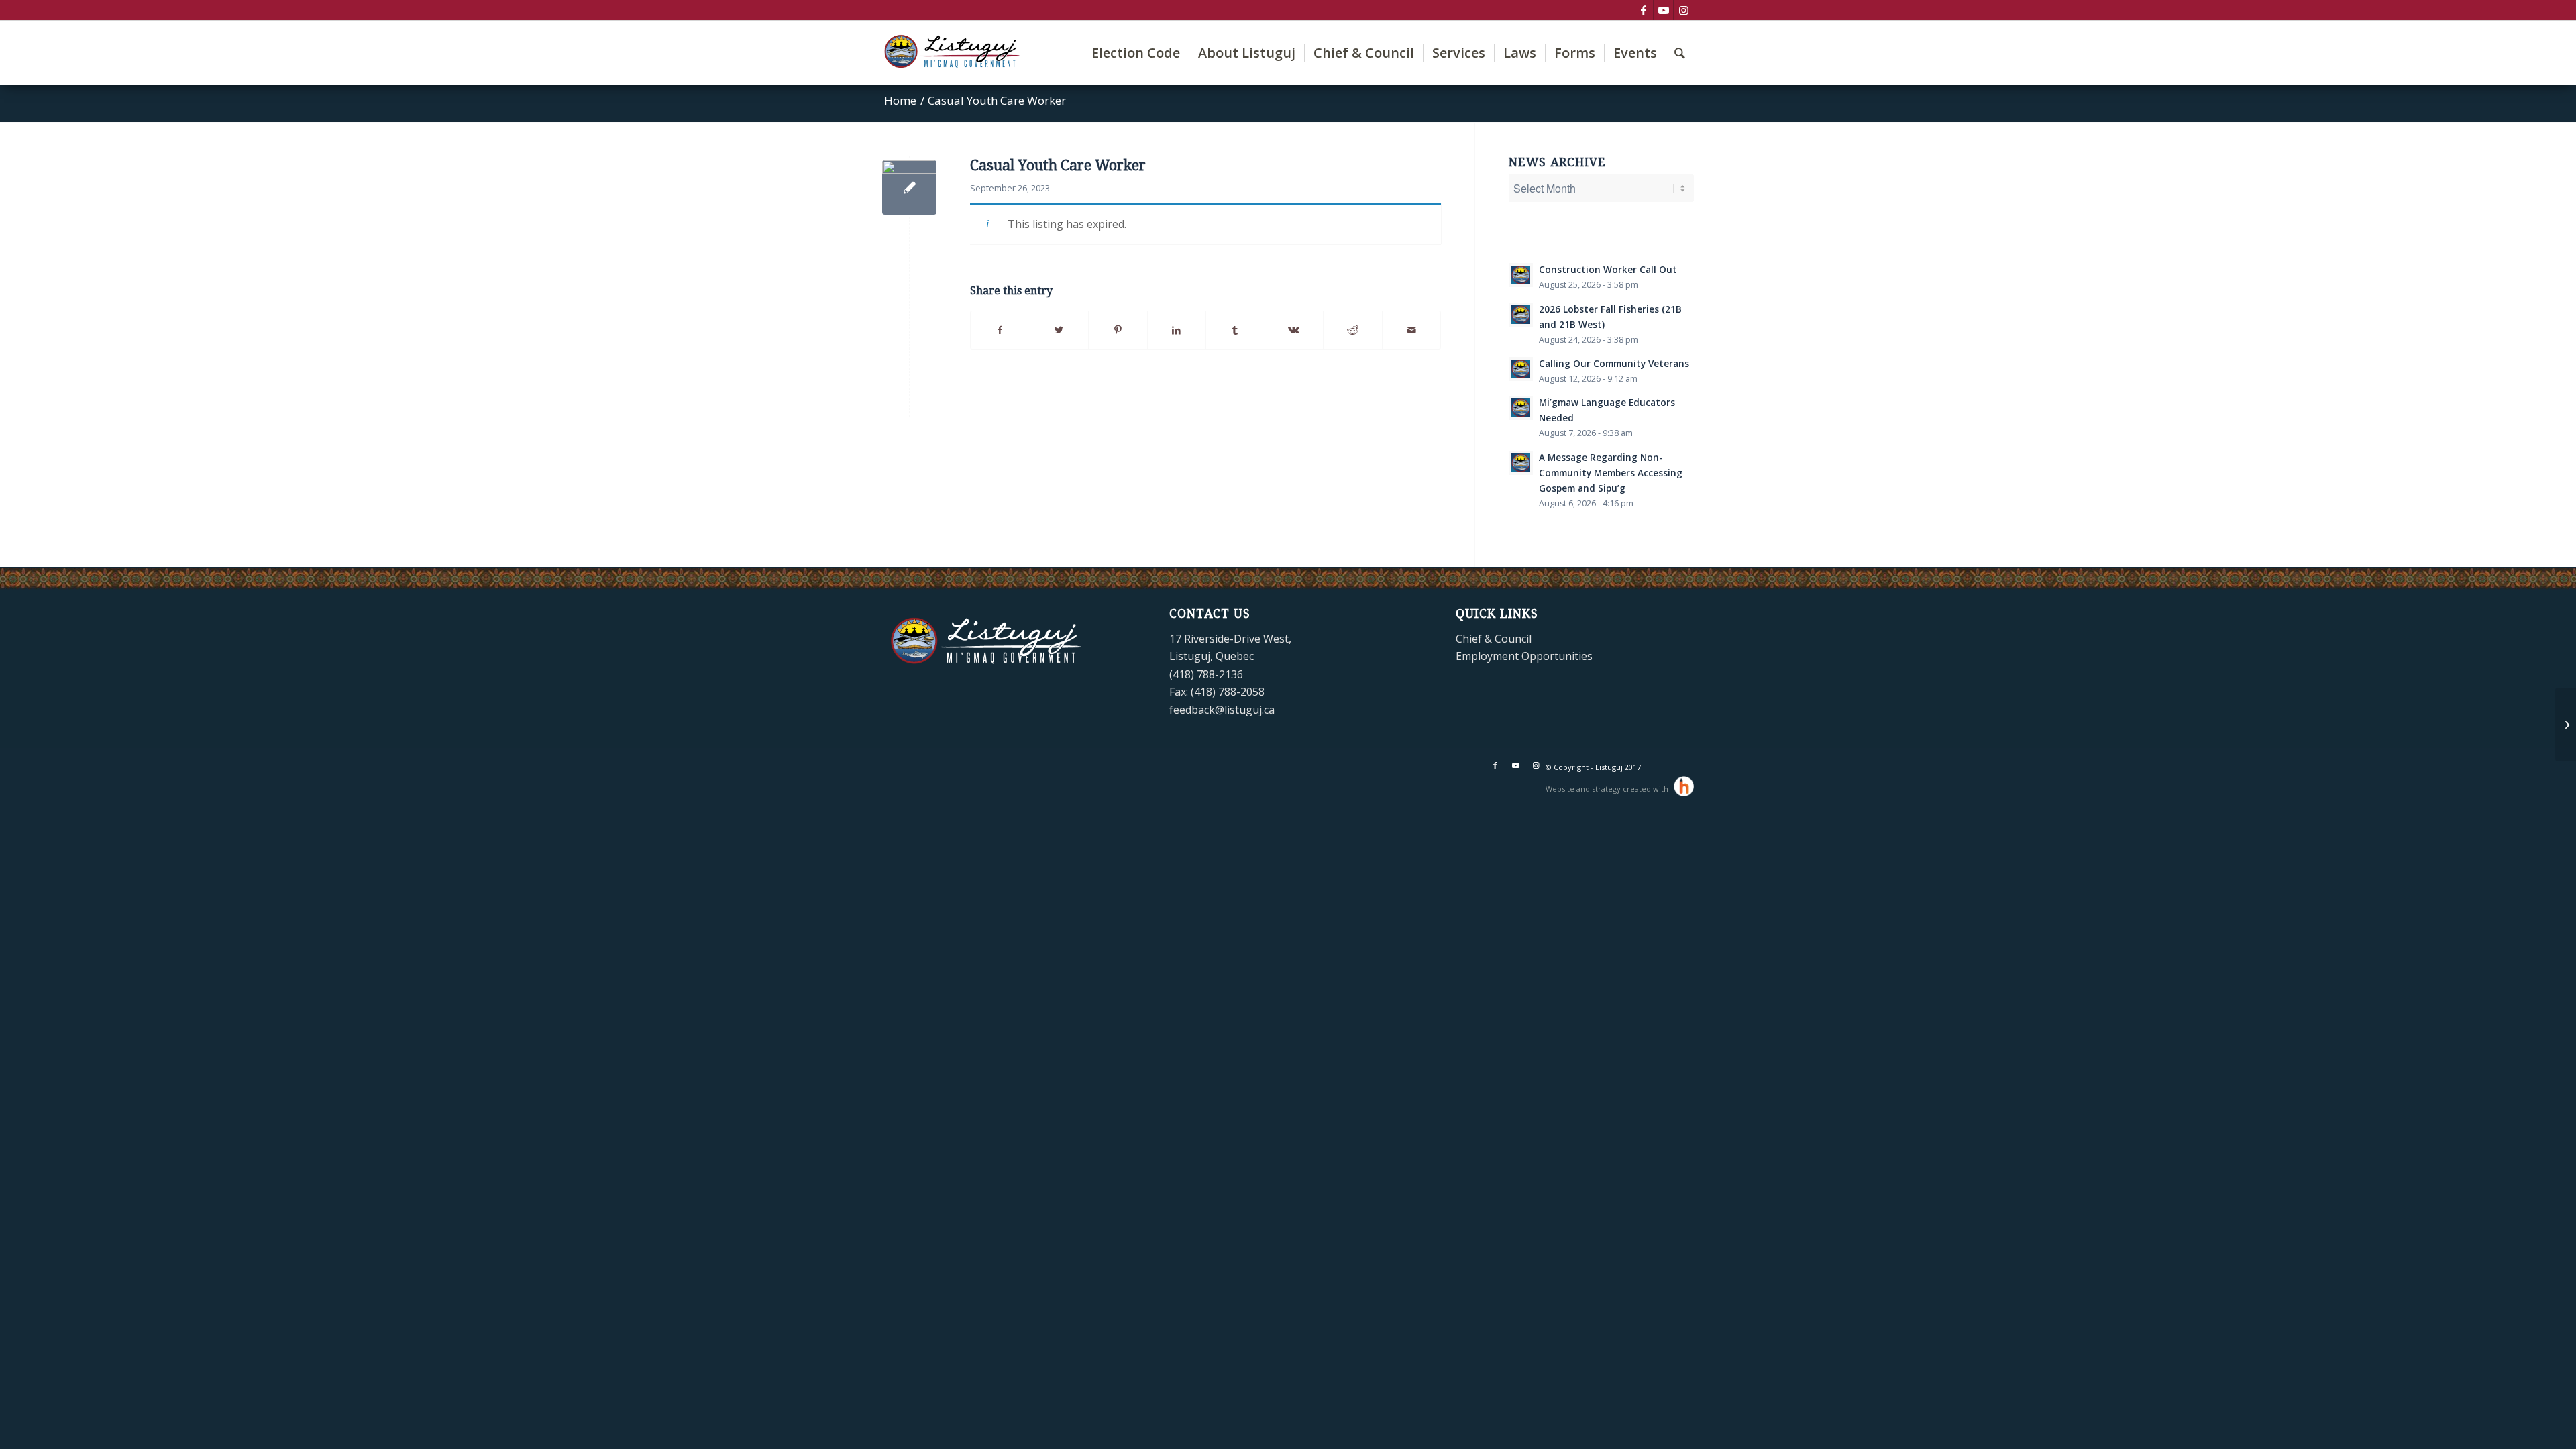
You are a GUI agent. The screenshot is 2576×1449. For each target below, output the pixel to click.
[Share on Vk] (1294, 330)
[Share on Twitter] (1060, 330)
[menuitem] (1136, 53)
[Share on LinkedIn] (1177, 330)
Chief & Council (1494, 639)
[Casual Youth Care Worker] (2566, 724)
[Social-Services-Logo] (909, 187)
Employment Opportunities (1524, 656)
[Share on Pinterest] (1118, 330)
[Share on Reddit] (1353, 330)
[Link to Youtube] (1663, 10)
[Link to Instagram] (1684, 10)
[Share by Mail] (1412, 330)
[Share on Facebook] (1000, 330)
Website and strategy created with (1608, 789)
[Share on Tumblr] (1235, 330)
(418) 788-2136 (1206, 674)
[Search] (1680, 53)
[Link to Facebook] (1643, 10)
